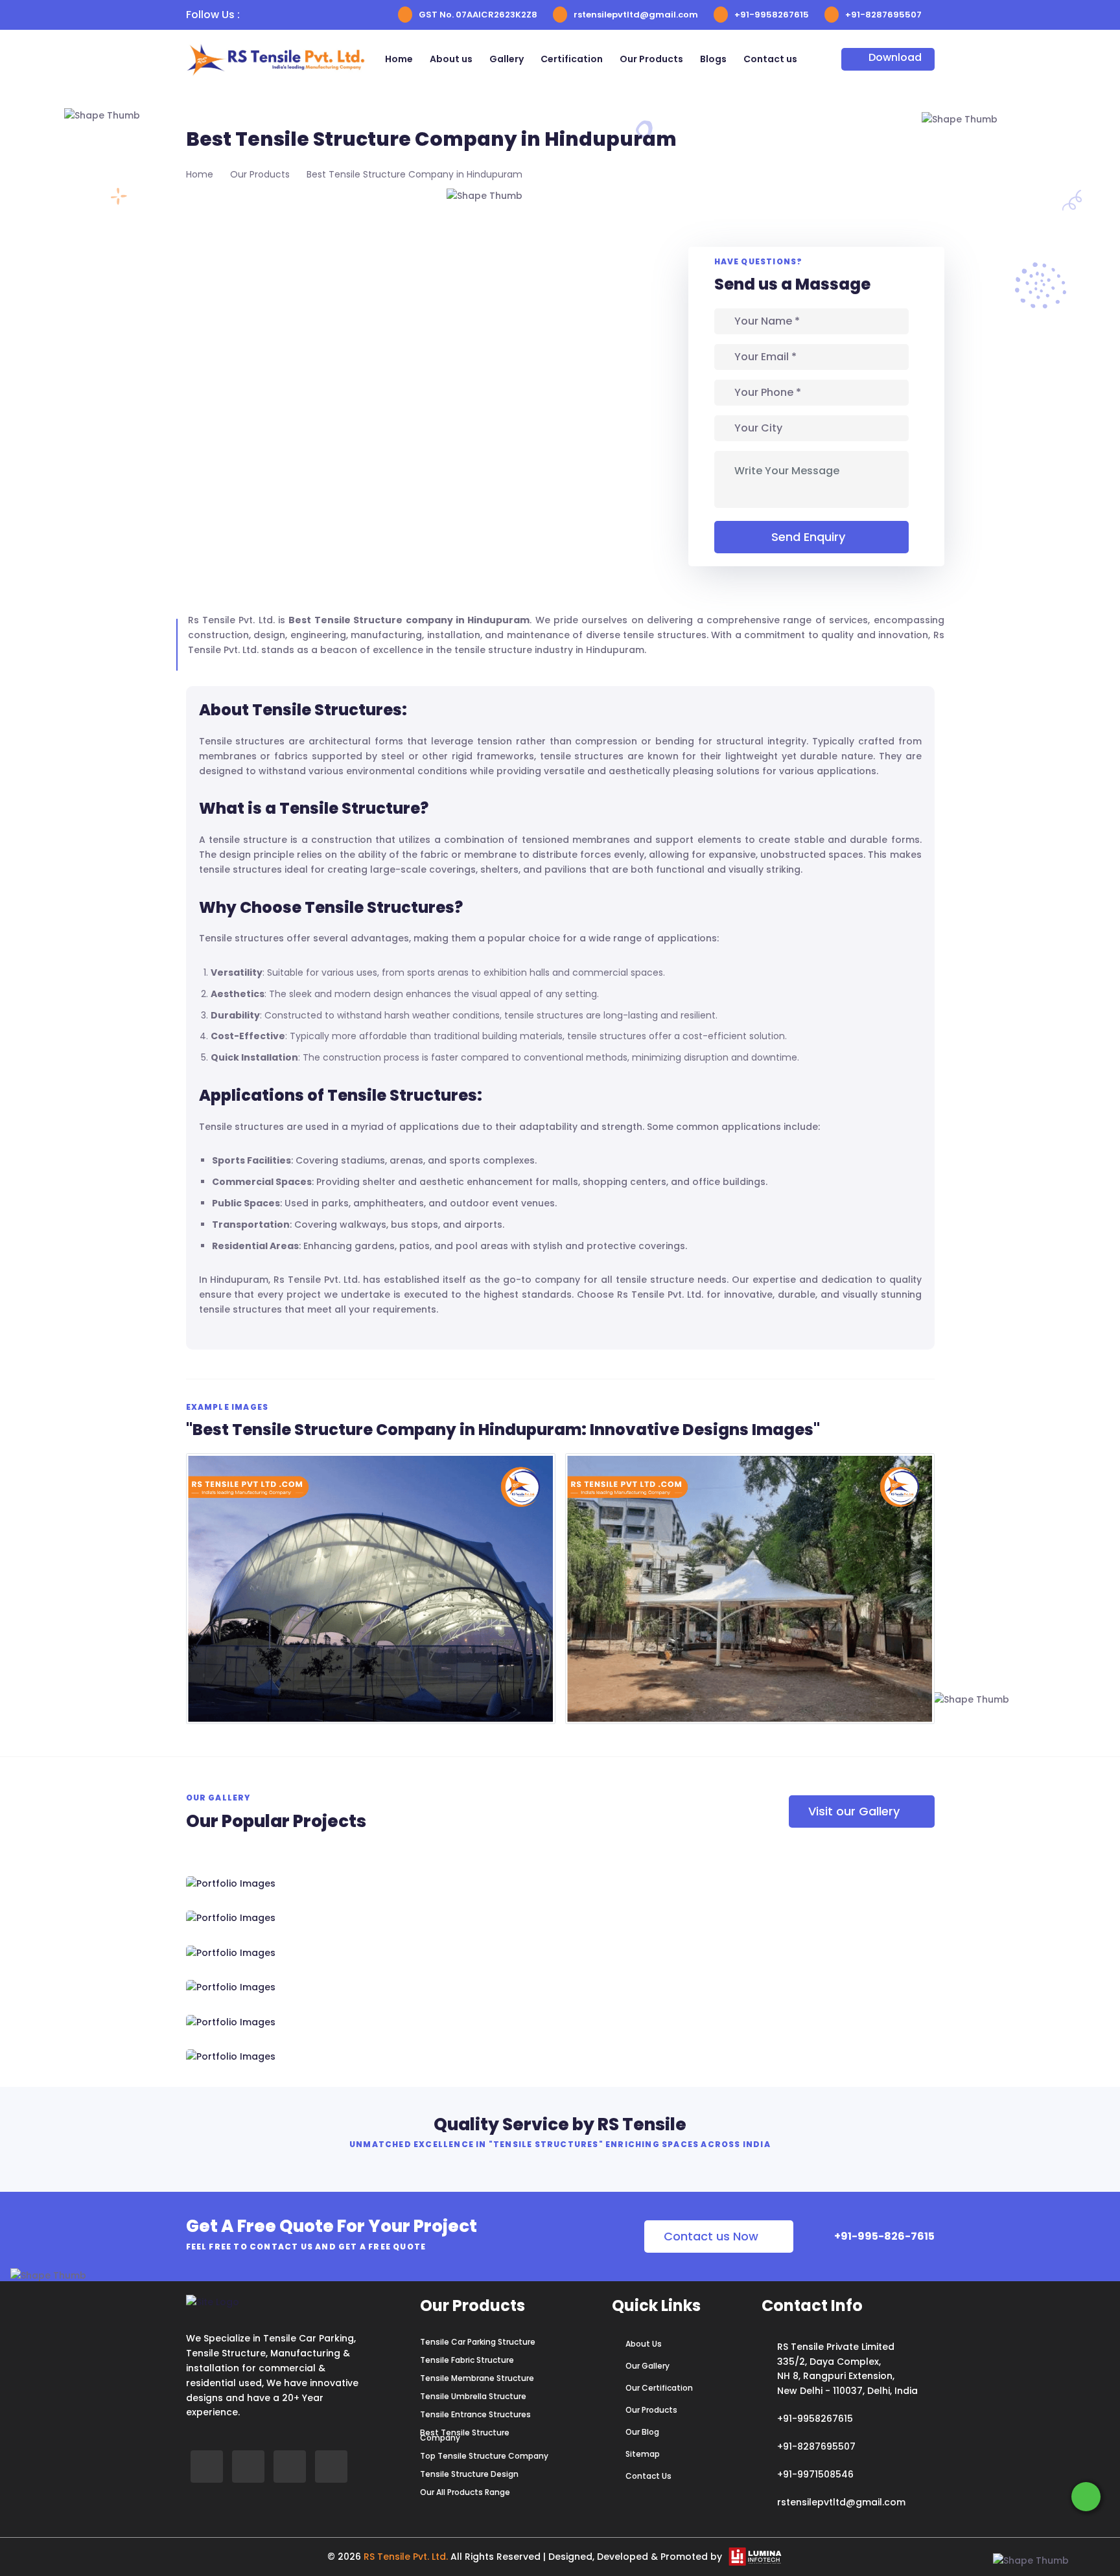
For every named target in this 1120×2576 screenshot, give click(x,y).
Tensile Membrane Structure (477, 2378)
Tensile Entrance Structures (475, 2415)
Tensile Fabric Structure (467, 2360)
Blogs (713, 59)
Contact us (770, 59)
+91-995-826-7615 (883, 2236)
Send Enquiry (808, 537)
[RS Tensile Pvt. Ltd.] (304, 2057)
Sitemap (643, 2454)
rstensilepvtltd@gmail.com (636, 15)
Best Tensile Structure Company (465, 2435)
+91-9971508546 (815, 2474)
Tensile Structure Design (469, 2474)
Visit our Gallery (854, 1811)
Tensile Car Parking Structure (478, 2342)
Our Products (651, 59)
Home (399, 59)
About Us (644, 2344)
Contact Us (648, 2476)
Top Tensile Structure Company (484, 2456)
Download (895, 57)
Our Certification (659, 2388)
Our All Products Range (465, 2492)
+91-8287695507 (883, 15)
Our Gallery (647, 2366)
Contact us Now (711, 2236)
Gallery (507, 59)
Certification (572, 59)
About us (451, 59)
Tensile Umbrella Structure (473, 2397)
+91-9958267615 (772, 15)
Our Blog (642, 2432)
